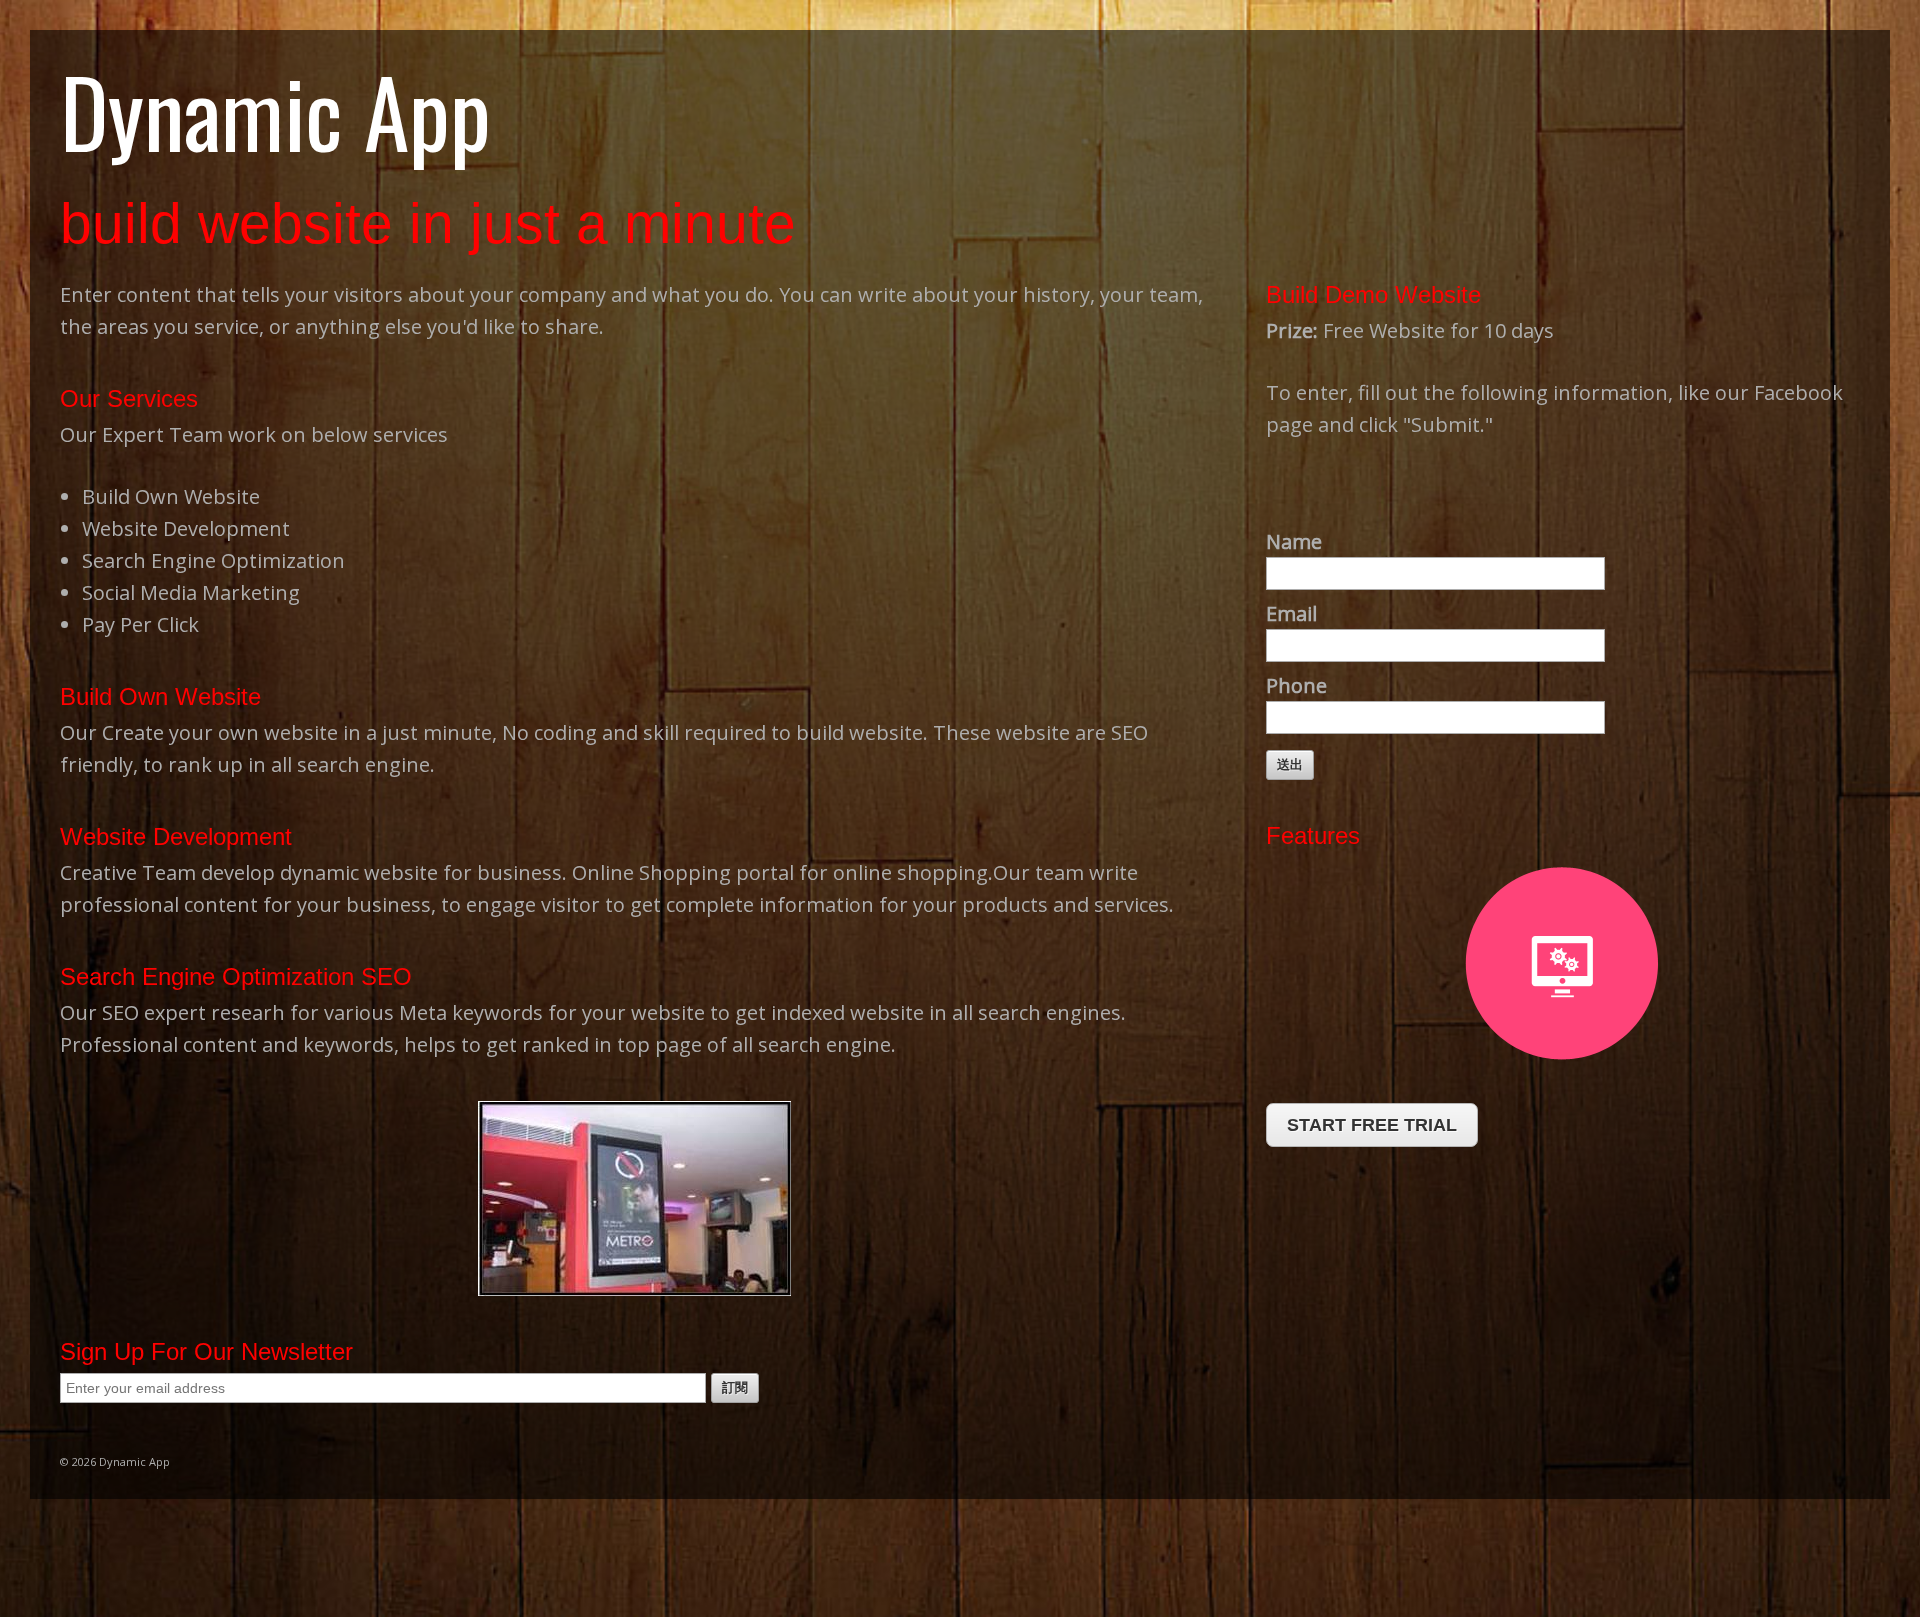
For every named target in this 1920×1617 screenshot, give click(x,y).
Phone (1296, 685)
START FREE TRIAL (1372, 1125)
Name (1294, 541)
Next (1192, 1198)
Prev (80, 1198)
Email (1291, 613)
